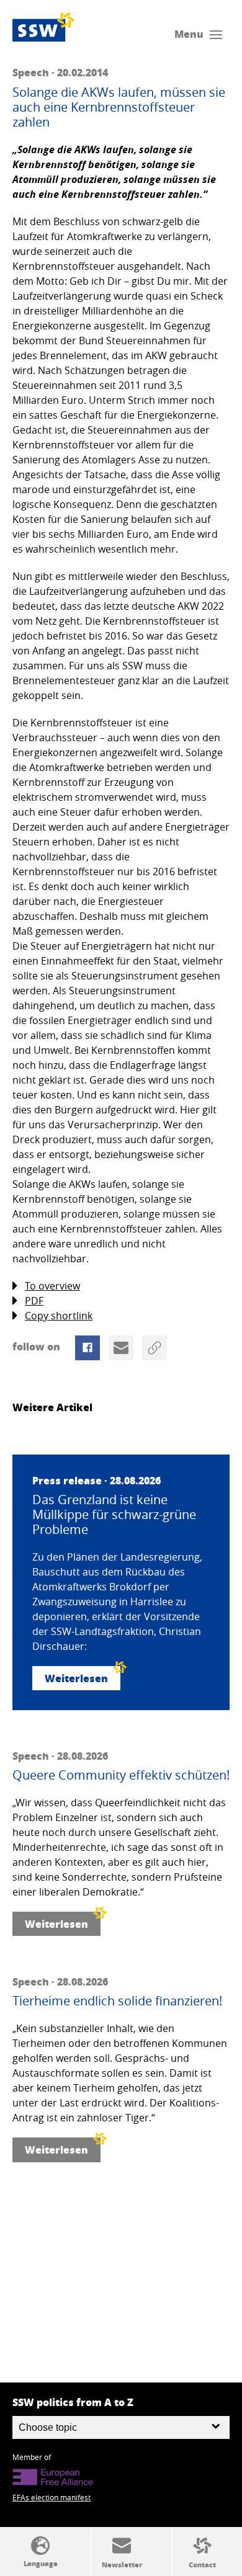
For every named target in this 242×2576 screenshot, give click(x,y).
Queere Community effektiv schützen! (121, 1775)
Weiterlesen (76, 1678)
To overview (52, 1286)
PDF (34, 1301)
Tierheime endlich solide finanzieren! (117, 2001)
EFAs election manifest (52, 2497)
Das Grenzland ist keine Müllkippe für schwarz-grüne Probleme (114, 1515)
